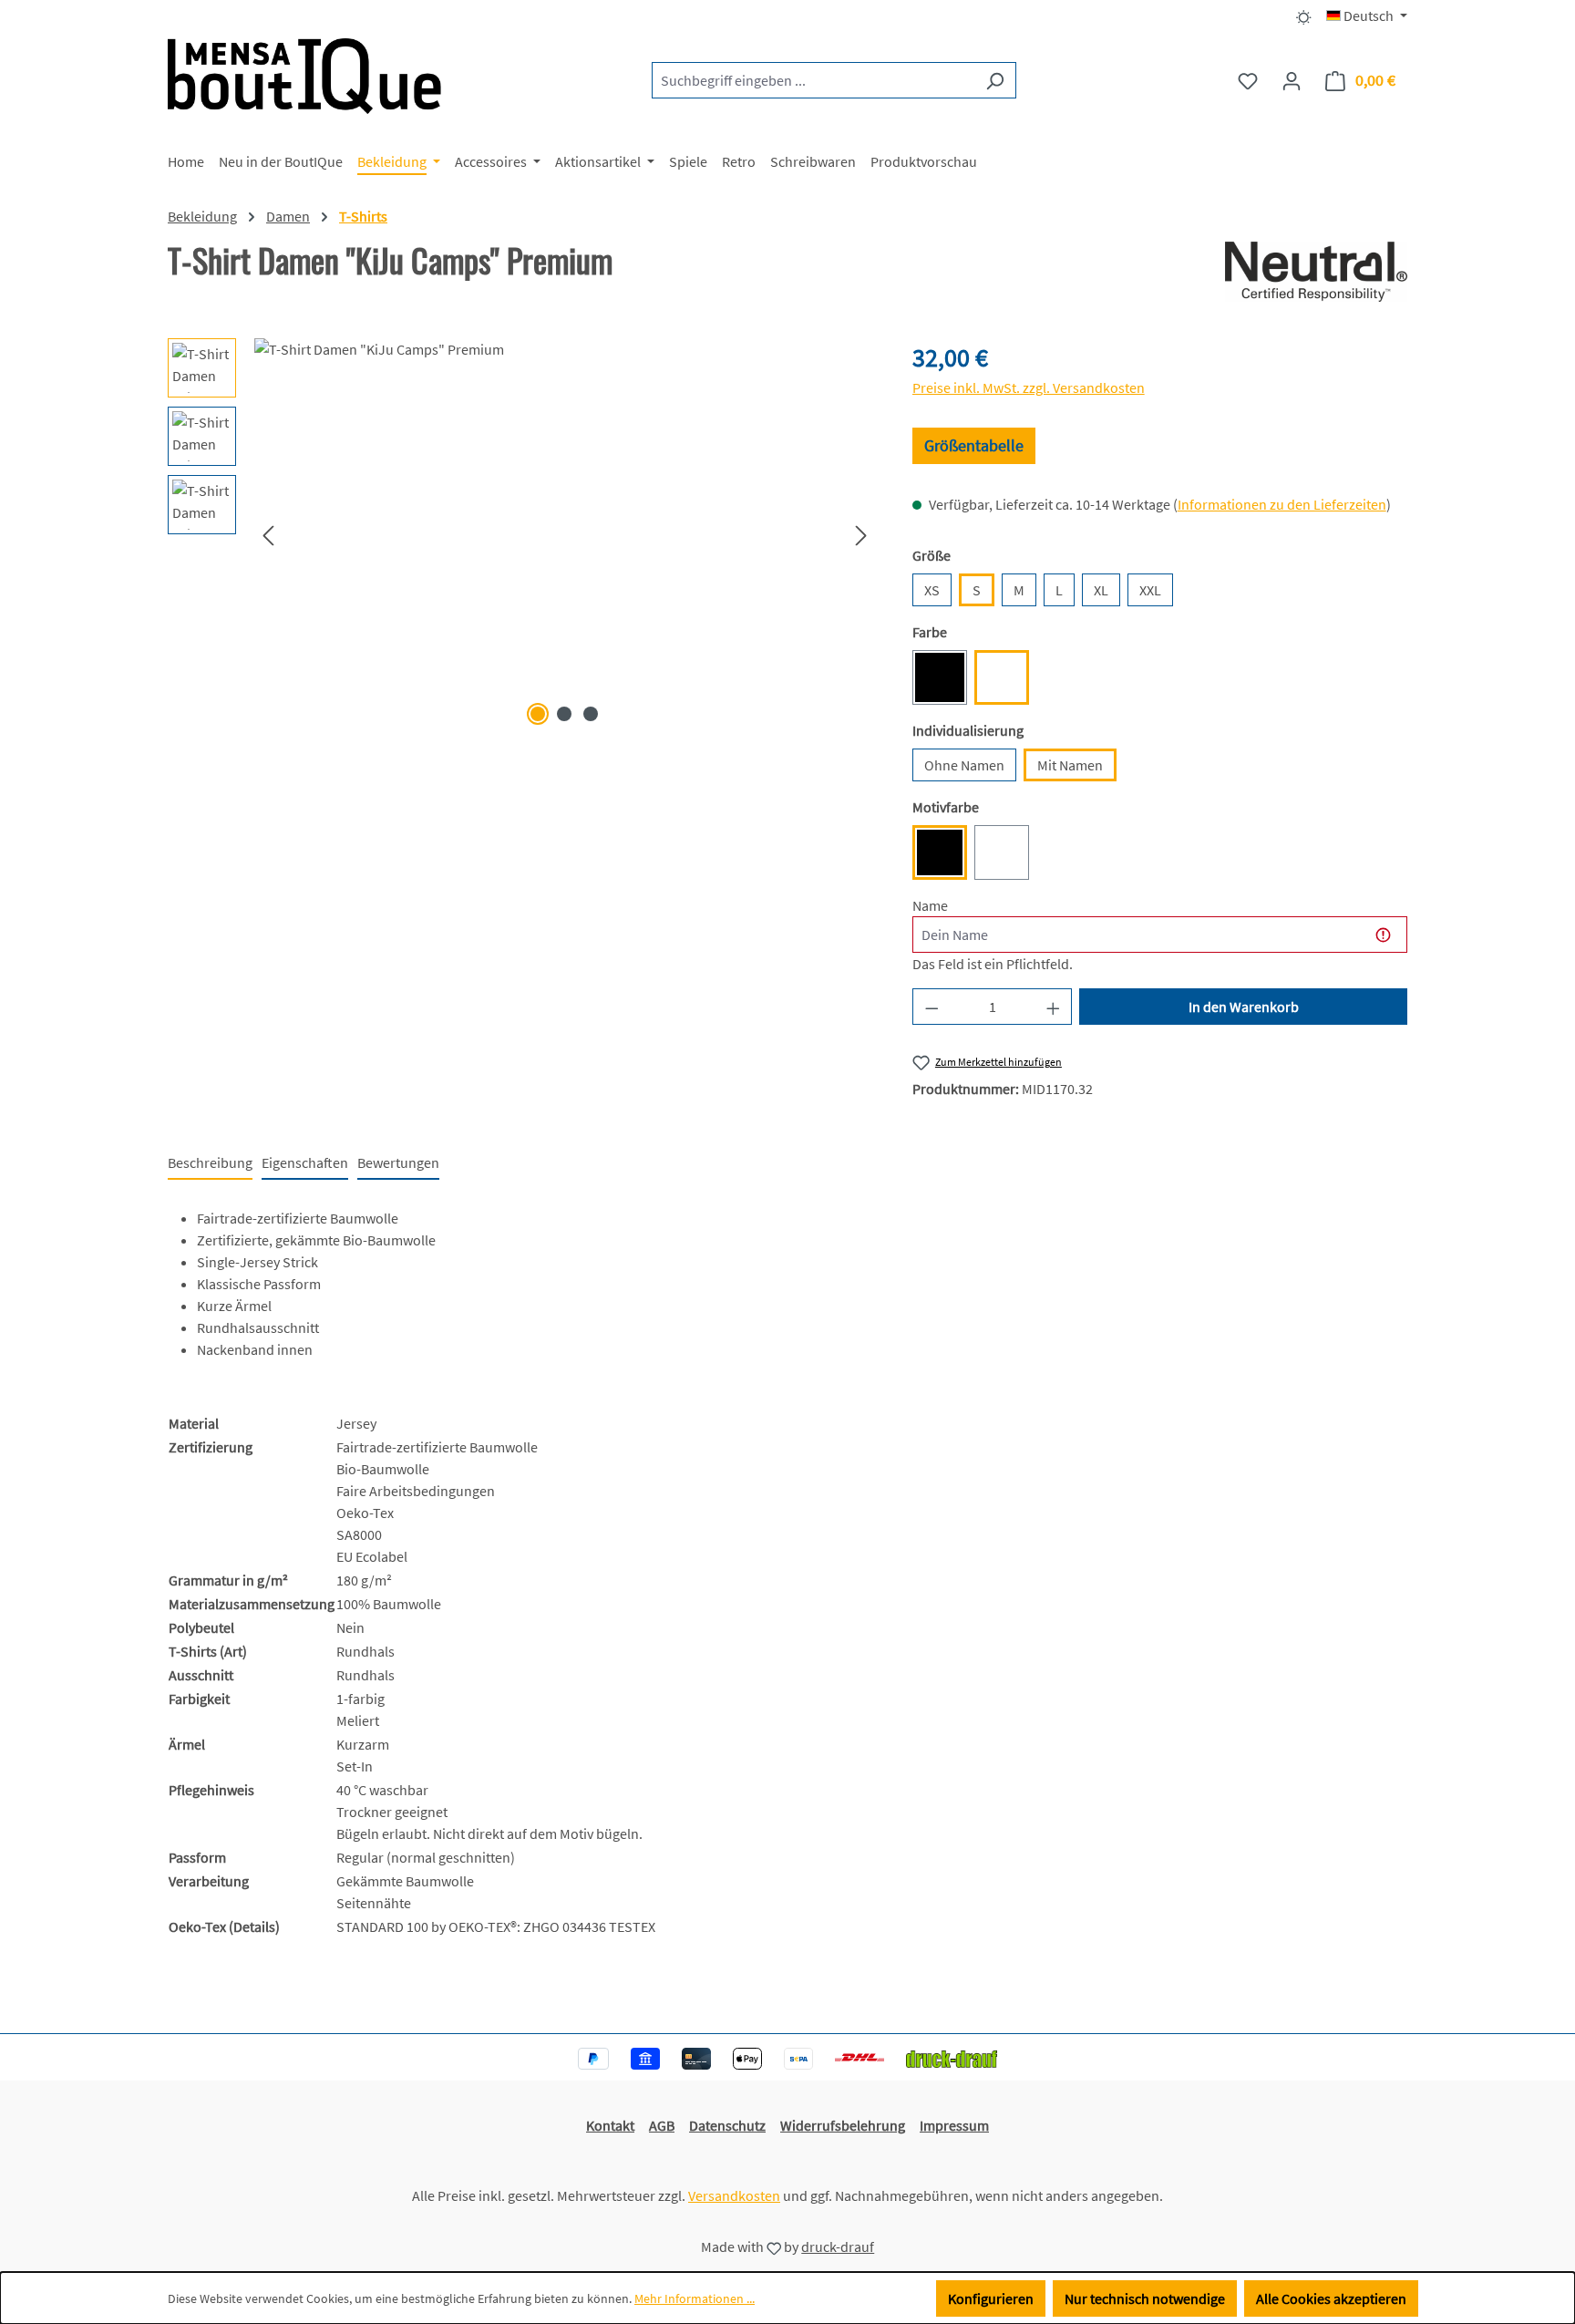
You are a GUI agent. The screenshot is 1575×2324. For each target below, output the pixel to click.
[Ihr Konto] (1292, 80)
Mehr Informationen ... (695, 2298)
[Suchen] (995, 80)
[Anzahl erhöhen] (1054, 1007)
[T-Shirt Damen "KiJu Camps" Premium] (565, 534)
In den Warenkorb (1244, 1007)
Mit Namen (1070, 765)
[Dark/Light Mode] (1304, 15)
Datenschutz (727, 2125)
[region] (522, 534)
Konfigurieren (991, 2298)
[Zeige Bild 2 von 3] (564, 714)
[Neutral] (1316, 272)
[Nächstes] (861, 535)
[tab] (210, 1163)
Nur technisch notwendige (1145, 2298)
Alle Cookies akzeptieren (1331, 2298)
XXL (1150, 590)
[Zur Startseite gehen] (304, 76)
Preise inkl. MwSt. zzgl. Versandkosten (1029, 387)
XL (1101, 590)
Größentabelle (974, 445)
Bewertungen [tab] (398, 1162)
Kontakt (610, 2125)
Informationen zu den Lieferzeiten (1282, 504)
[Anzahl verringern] (932, 1007)
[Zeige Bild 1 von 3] (538, 714)
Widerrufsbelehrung (843, 2125)
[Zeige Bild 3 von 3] (591, 714)
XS (932, 590)
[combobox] (813, 80)
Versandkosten (734, 2195)
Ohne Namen (964, 765)
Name (930, 905)
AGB (662, 2125)
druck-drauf (838, 2247)
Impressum (954, 2125)
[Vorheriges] (268, 535)
